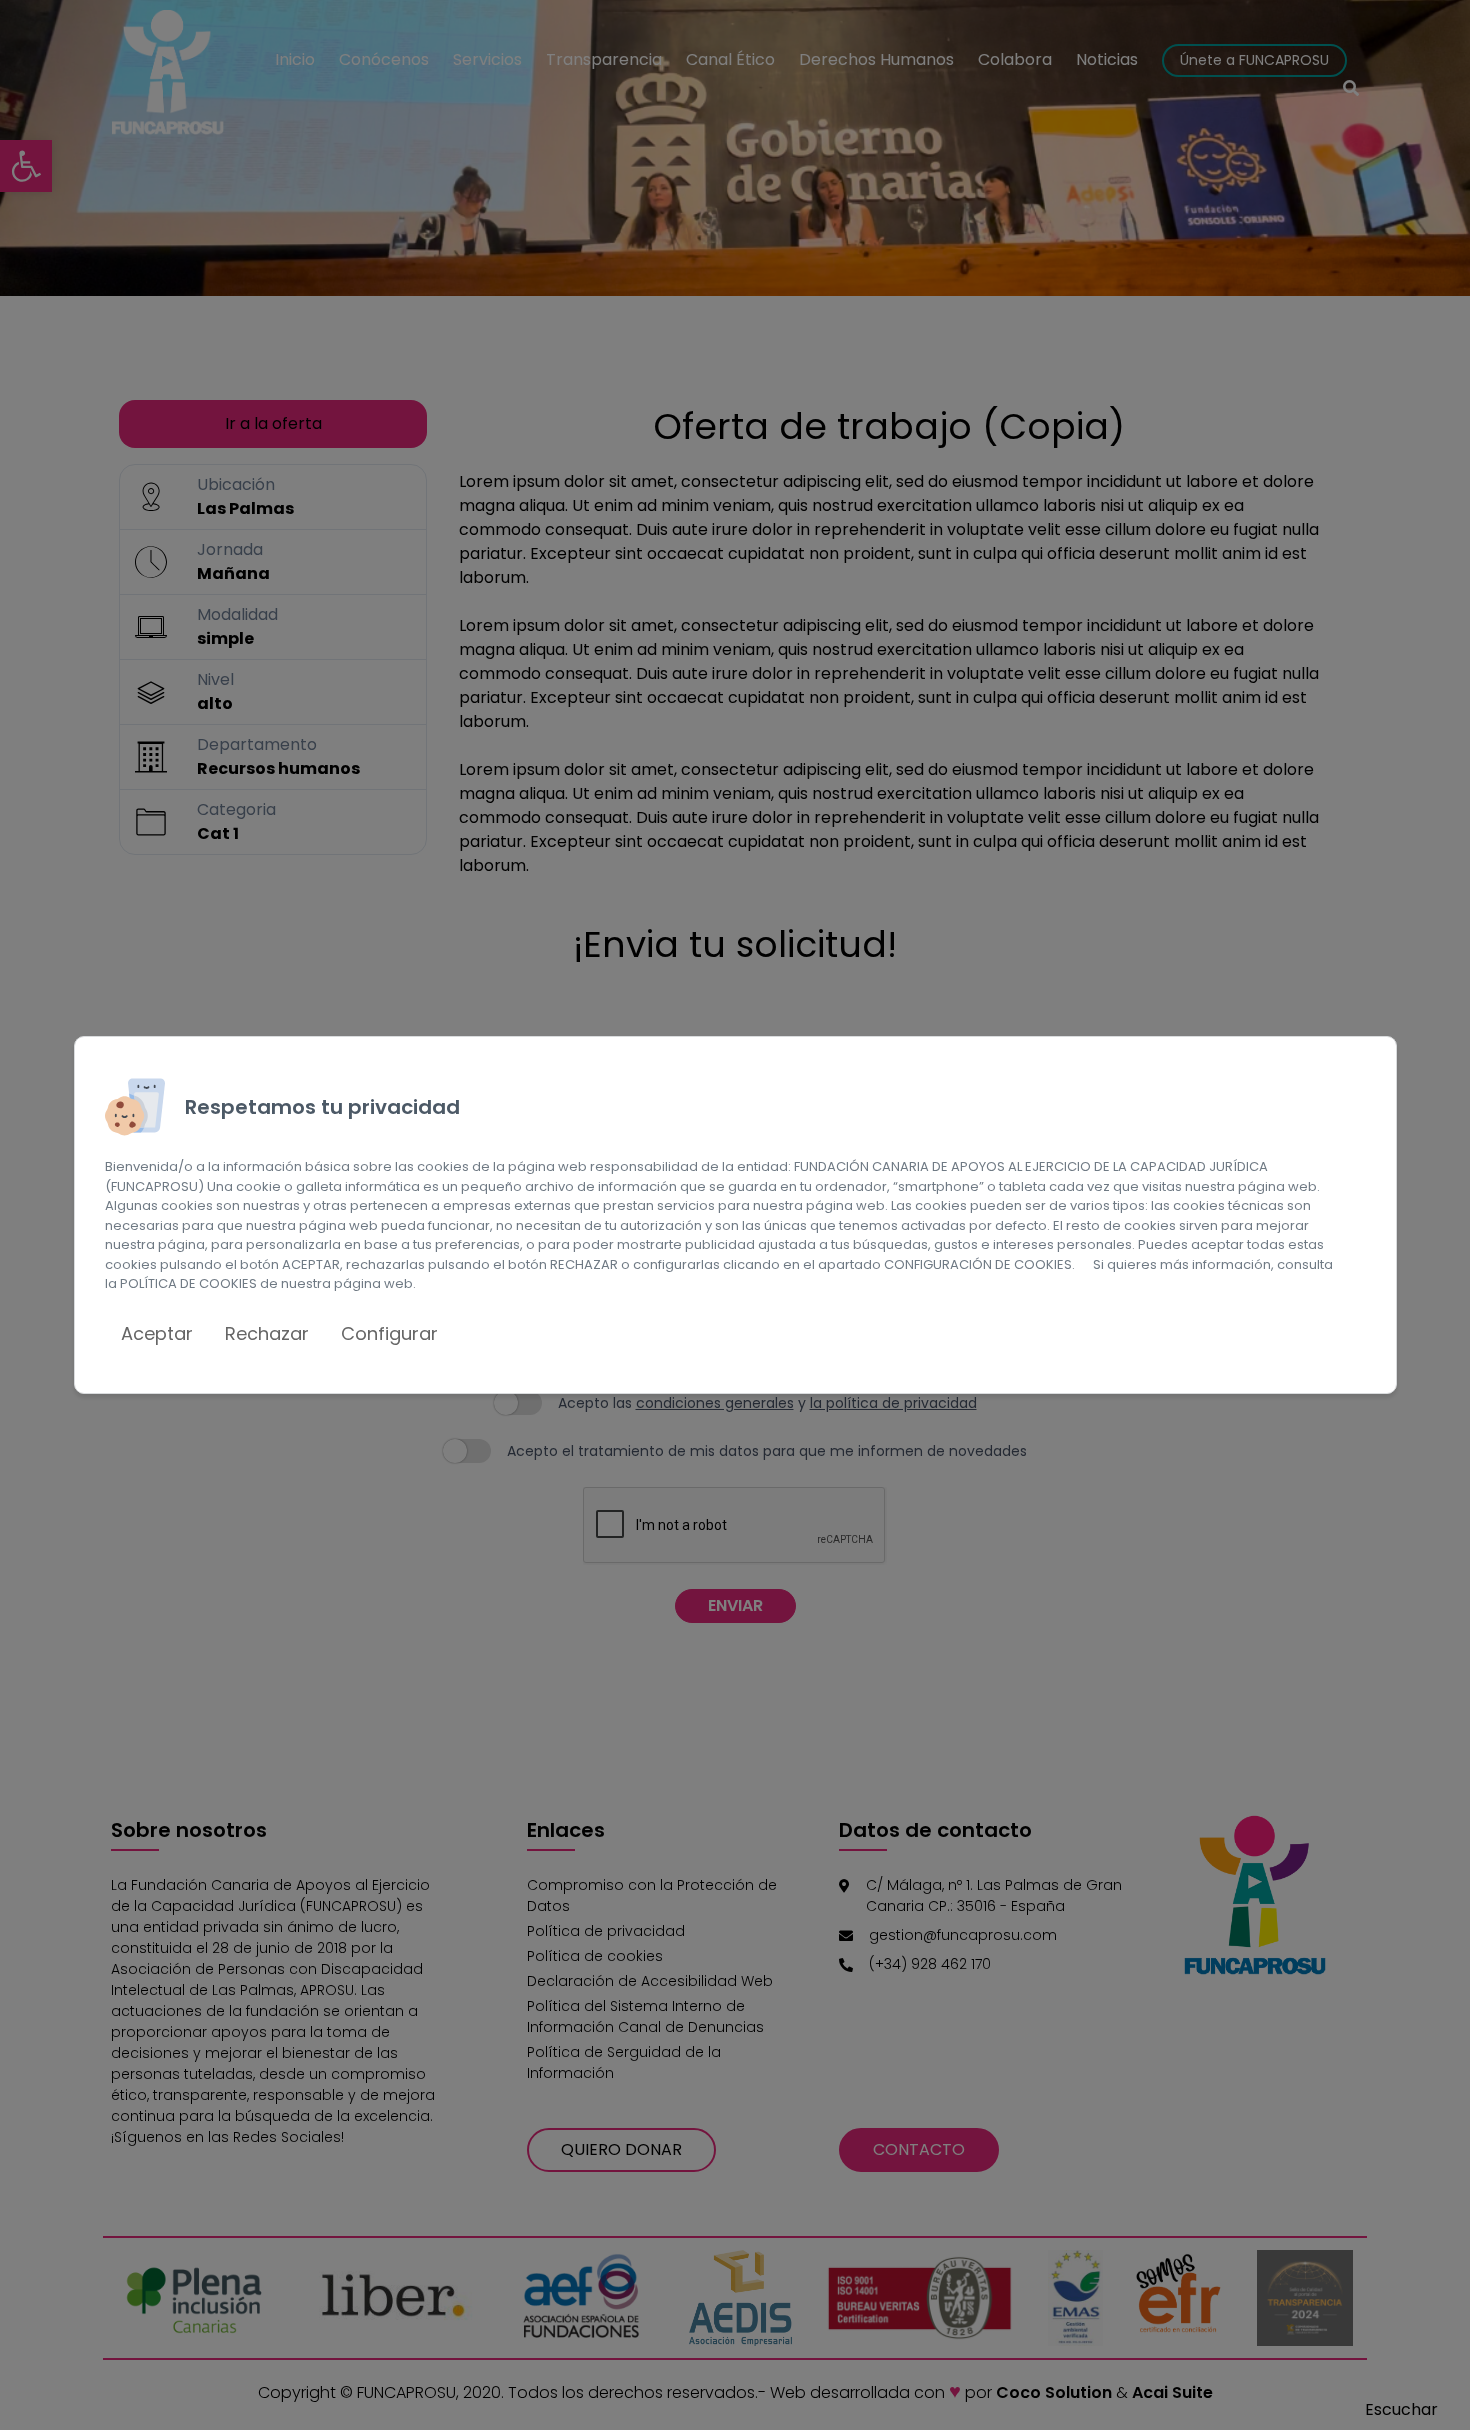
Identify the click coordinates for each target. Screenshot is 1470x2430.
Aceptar (157, 1333)
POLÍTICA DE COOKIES (188, 1283)
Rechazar (267, 1333)
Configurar (389, 1333)
